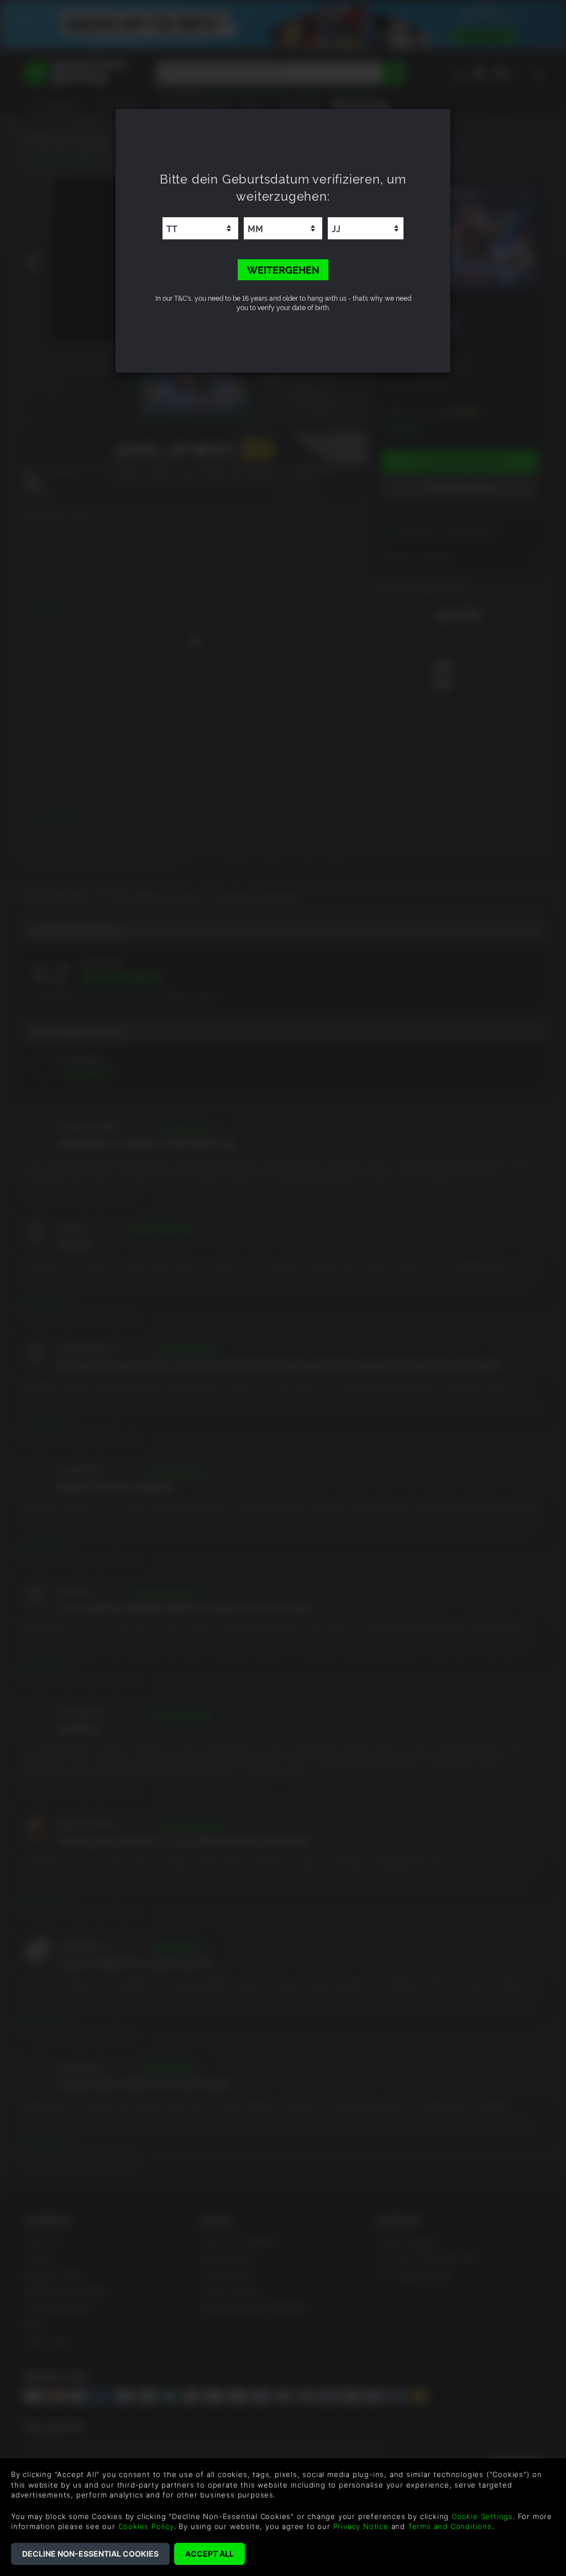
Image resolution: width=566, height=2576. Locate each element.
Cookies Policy (146, 2526)
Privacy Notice (361, 2526)
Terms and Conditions (450, 2526)
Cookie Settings (482, 2516)
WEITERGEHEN (283, 269)
